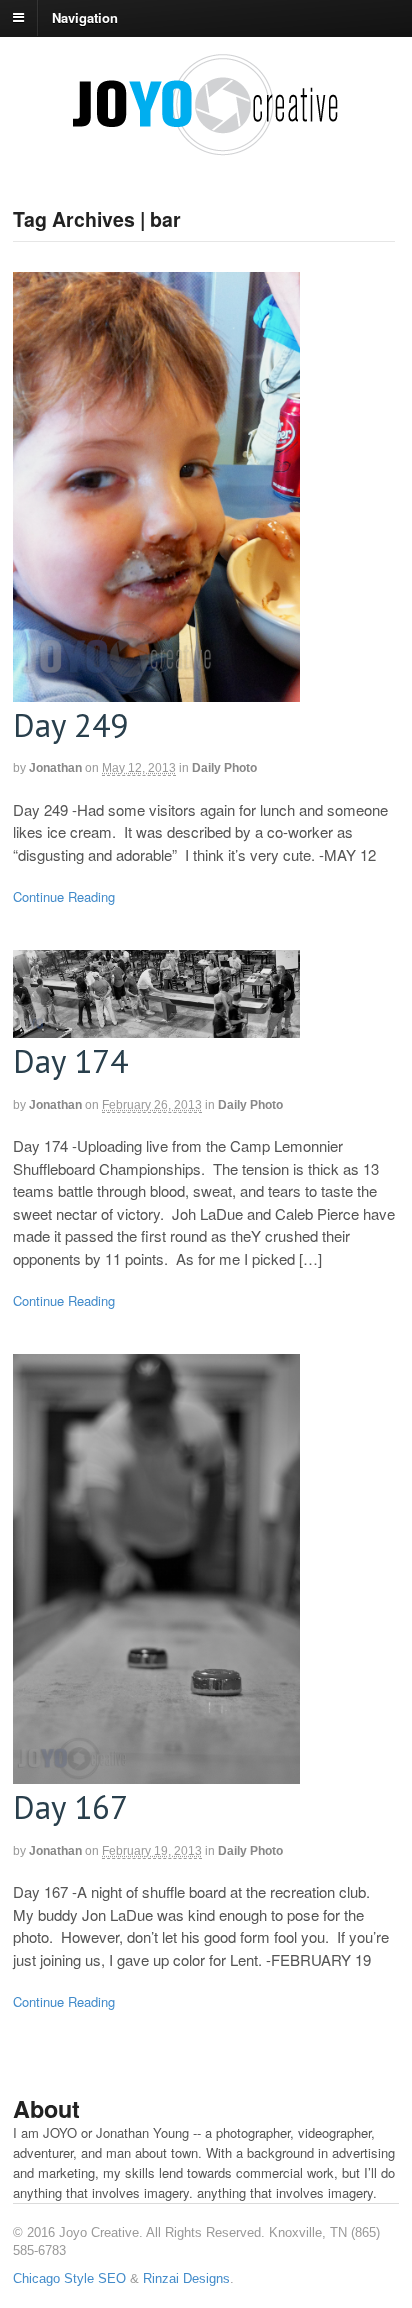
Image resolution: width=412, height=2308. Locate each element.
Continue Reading (64, 896)
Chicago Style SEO (69, 2278)
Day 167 (70, 1806)
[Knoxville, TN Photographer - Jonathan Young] (206, 147)
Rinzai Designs (186, 2278)
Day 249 (70, 724)
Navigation (85, 16)
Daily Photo (224, 768)
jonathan (55, 768)
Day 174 (70, 1060)
